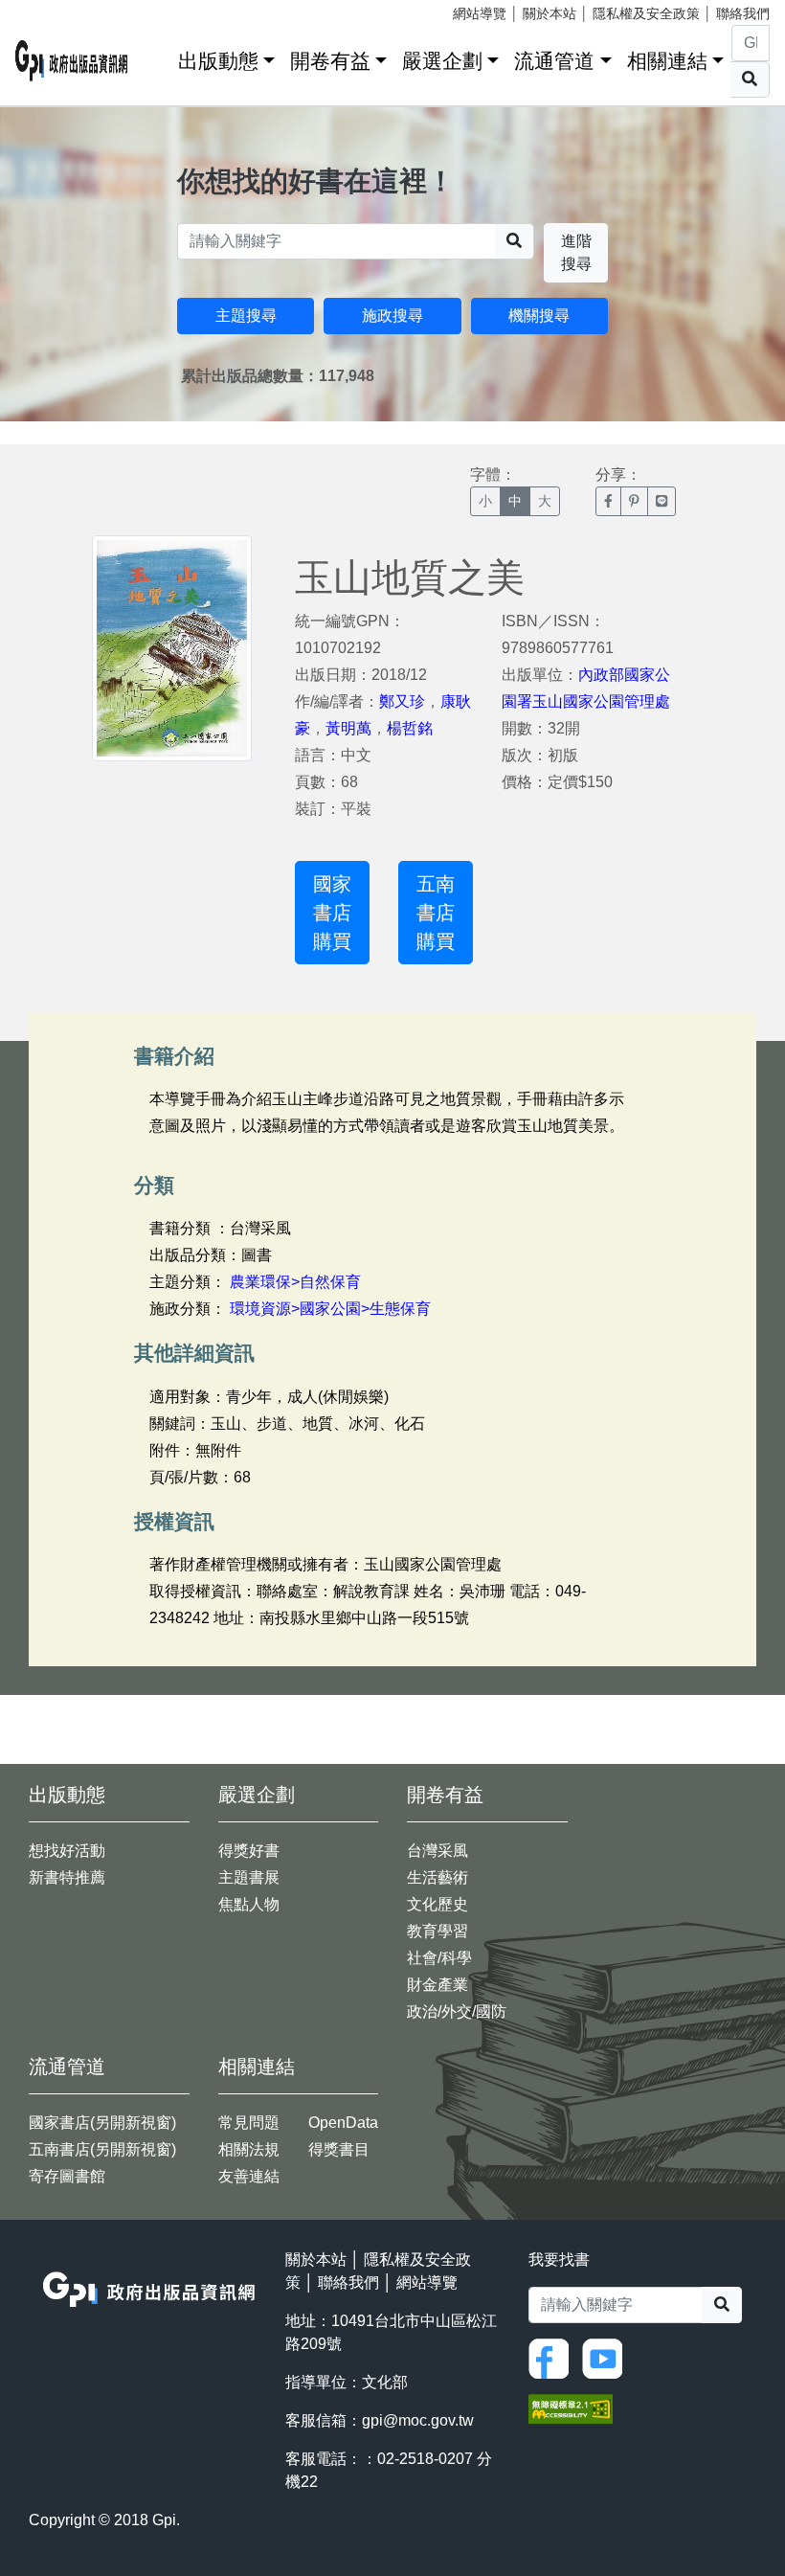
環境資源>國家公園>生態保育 (330, 1309)
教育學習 (437, 1931)
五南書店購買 (436, 913)
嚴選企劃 (442, 61)
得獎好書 (249, 1851)
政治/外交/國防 (457, 2011)
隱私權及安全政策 (646, 13)
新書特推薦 (67, 1877)
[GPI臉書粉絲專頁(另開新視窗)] (553, 2357)
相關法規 (249, 2149)
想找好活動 (67, 1851)
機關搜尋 (539, 316)
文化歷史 (437, 1904)
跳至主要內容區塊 (54, 10)
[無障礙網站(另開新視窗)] (571, 2407)
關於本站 (549, 13)
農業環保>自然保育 (295, 1282)
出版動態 (218, 61)
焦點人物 (249, 1904)
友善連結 (249, 2176)
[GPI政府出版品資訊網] (72, 61)
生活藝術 (437, 1877)
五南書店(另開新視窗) (102, 2149)
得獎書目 (339, 2149)
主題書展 (249, 1877)
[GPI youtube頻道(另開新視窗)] (607, 2357)
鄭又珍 (402, 701)
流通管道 (554, 61)
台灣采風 (437, 1851)
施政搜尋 (392, 316)
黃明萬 (348, 728)
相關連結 (667, 61)
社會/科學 (439, 1958)
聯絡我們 (743, 13)
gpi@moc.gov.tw (418, 2420)
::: (157, 57)
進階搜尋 (576, 252)
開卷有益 (330, 61)
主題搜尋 (246, 316)
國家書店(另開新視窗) (102, 2123)
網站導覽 (480, 13)
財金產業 (437, 1985)
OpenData (343, 2123)
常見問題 (249, 2123)
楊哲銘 (410, 728)
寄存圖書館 (67, 2176)
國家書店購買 (332, 913)
